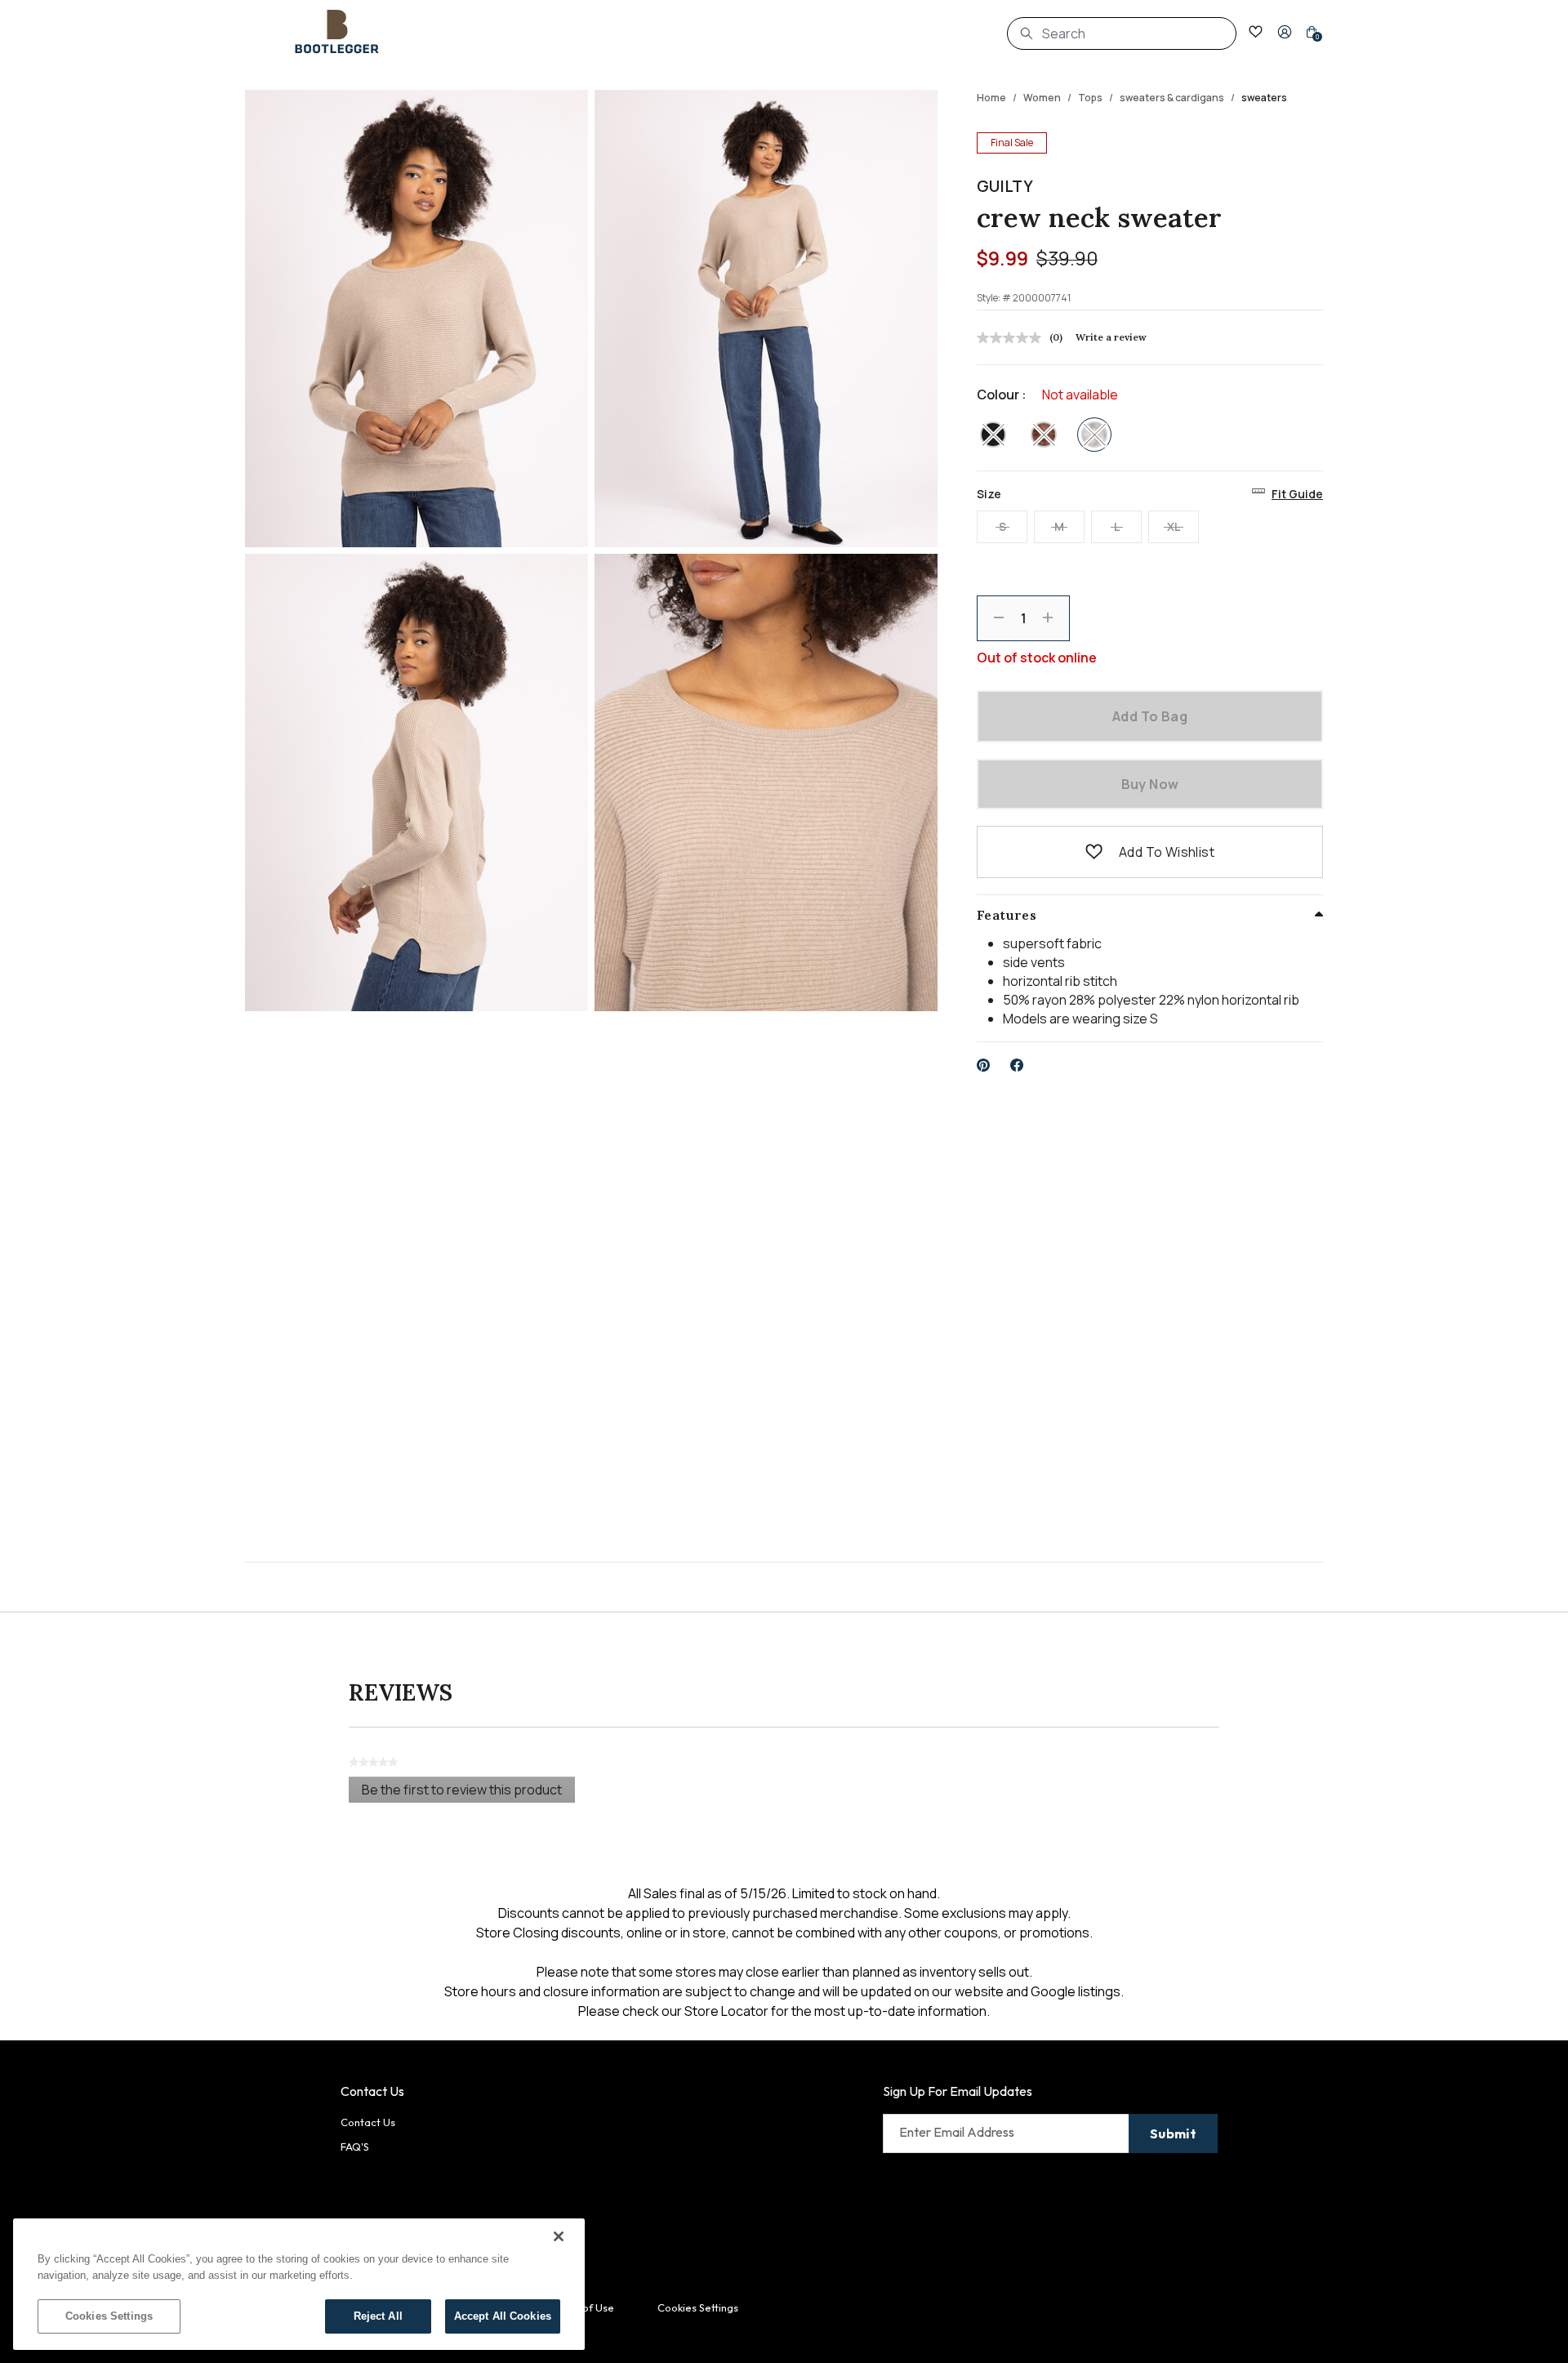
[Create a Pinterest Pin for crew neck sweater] (984, 1065)
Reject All (378, 2316)
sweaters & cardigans (1172, 98)
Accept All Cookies (503, 2316)
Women (1042, 98)
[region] (299, 2284)
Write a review (1111, 337)
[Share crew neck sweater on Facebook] (1017, 1065)
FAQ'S (355, 2147)
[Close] (559, 2236)
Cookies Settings (109, 2316)
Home (991, 98)
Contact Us (368, 2122)
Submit (1173, 2133)
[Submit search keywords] (1027, 33)
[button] (1285, 32)
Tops (1090, 98)
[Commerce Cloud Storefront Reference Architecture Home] (337, 32)
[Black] (993, 435)
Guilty (1005, 186)
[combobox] (1122, 33)
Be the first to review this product (468, 1792)
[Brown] (1044, 435)
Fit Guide (1297, 494)
